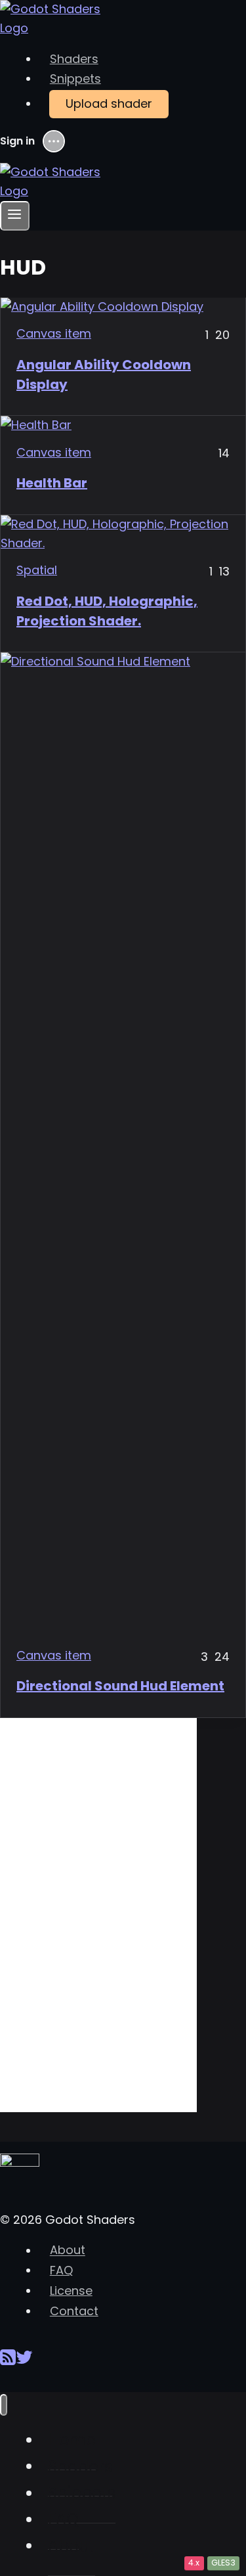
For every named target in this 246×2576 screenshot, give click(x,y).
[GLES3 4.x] (123, 534)
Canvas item (54, 333)
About (68, 2250)
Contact (74, 2311)
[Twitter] (24, 2362)
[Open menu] (15, 216)
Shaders (74, 59)
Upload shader (109, 103)
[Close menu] (4, 2405)
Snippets (75, 79)
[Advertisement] (98, 1915)
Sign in (17, 141)
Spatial (37, 570)
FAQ (61, 2270)
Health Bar (52, 483)
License (71, 2291)
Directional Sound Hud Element (120, 1686)
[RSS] (8, 2362)
